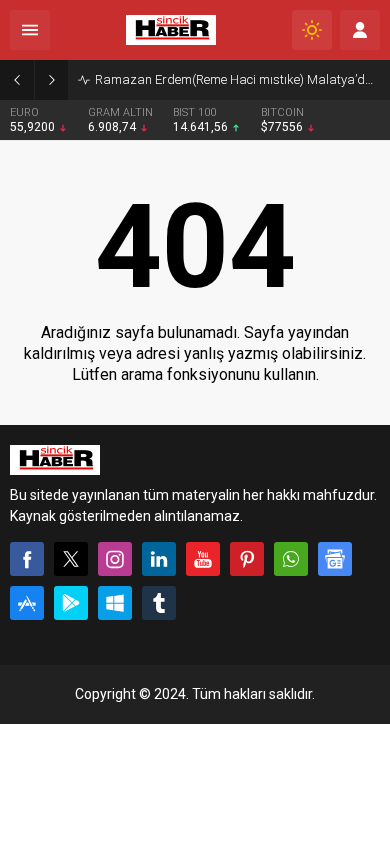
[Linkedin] (159, 559)
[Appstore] (27, 603)
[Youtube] (203, 559)
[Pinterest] (247, 559)
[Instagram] (115, 559)
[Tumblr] (159, 603)
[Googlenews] (335, 559)
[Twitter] (71, 559)
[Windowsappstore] (115, 603)
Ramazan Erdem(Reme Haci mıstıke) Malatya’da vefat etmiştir (237, 79)
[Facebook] (27, 559)
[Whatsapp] (291, 559)
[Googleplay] (71, 603)
